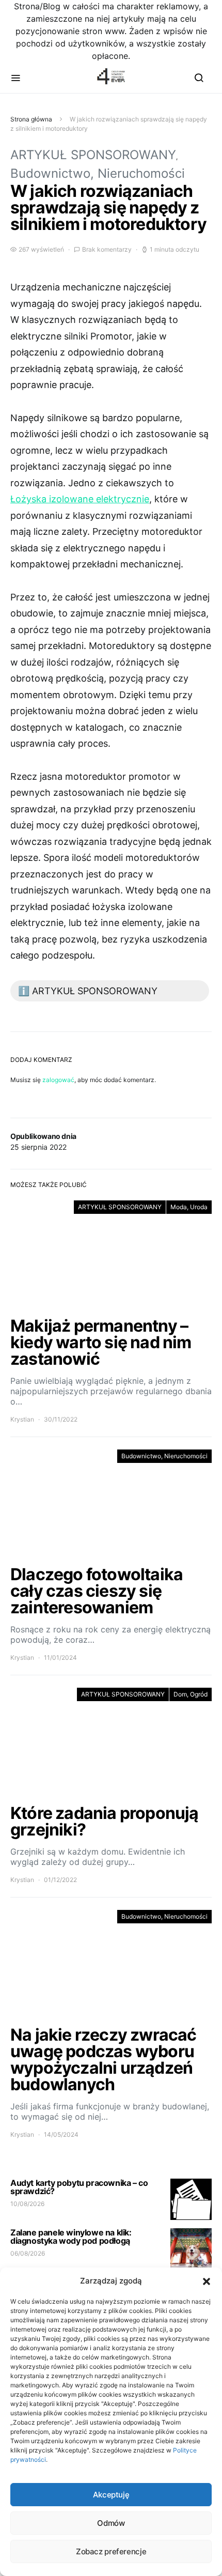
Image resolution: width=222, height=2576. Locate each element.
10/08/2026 (27, 2204)
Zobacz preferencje (111, 2551)
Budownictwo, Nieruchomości (98, 173)
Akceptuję (111, 2495)
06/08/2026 (28, 2253)
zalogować (58, 1080)
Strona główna (31, 119)
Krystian (22, 1419)
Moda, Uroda (189, 1207)
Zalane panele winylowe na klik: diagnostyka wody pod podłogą (71, 2236)
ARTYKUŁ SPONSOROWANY (93, 155)
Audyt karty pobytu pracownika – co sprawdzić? (79, 2187)
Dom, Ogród (191, 1694)
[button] (207, 2281)
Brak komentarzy (107, 249)
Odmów (111, 2523)
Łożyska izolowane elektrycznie (80, 499)
